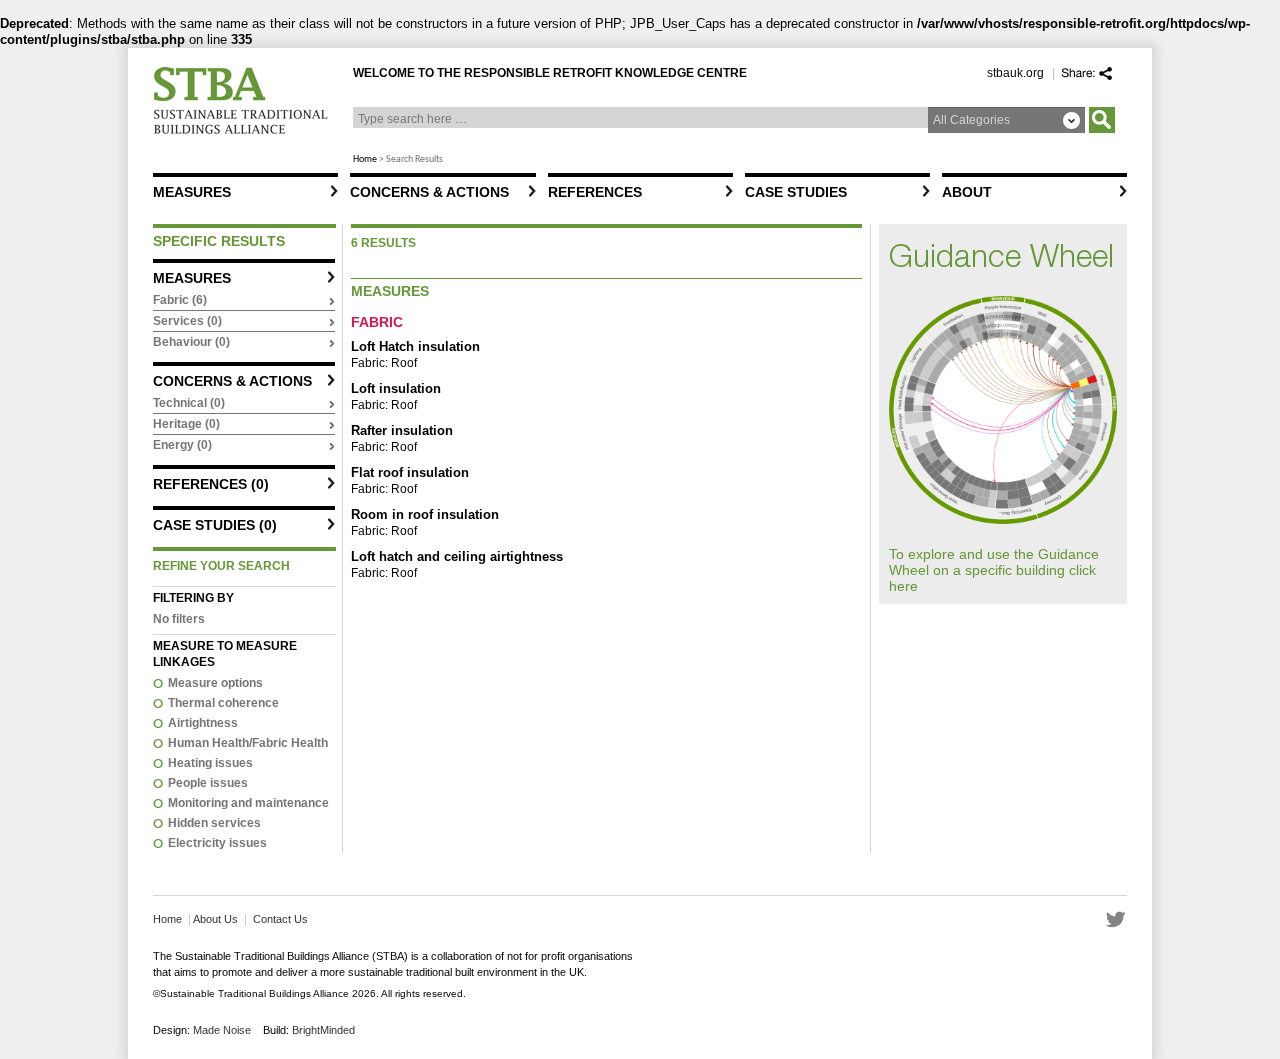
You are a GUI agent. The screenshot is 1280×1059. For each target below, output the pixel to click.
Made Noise (222, 1030)
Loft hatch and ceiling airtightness (457, 556)
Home (365, 159)
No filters (179, 619)
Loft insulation (396, 388)
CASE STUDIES (796, 192)
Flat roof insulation (410, 472)
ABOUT (967, 192)
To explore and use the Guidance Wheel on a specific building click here (994, 570)
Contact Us (280, 919)
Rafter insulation (402, 430)
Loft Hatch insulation (415, 346)
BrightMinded (323, 1030)
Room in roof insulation (425, 514)
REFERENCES (595, 192)
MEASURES (192, 192)
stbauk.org (1015, 73)
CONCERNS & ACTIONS (429, 192)
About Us (214, 919)
